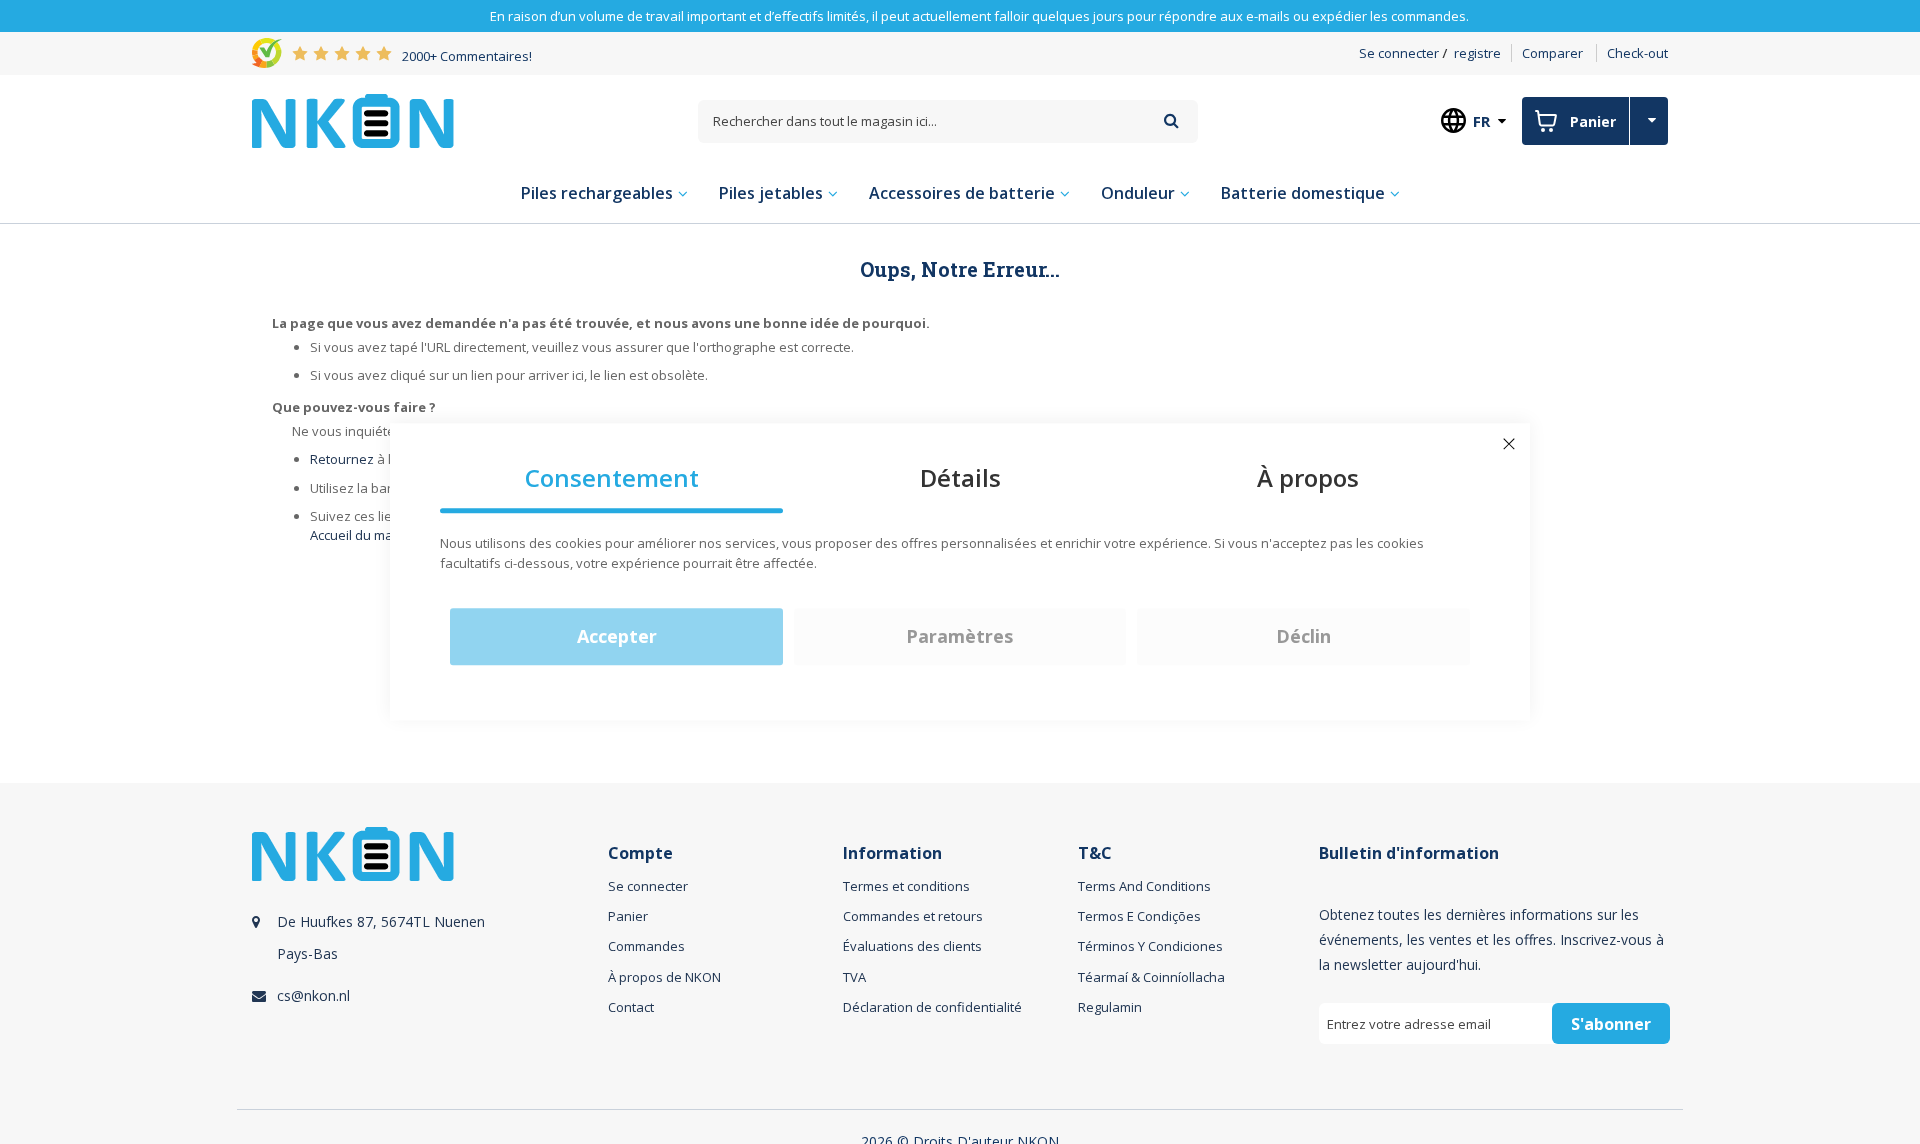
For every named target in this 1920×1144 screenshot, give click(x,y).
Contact (631, 1007)
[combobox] (948, 121)
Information (892, 853)
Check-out (1637, 53)
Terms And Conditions (1144, 886)
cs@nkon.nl (313, 995)
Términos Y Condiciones (1150, 946)
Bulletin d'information (1409, 853)
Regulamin (1110, 1007)
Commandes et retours (913, 916)
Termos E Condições (1139, 916)
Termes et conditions (906, 886)
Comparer (1552, 53)
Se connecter (1399, 53)
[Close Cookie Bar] (1509, 444)
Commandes (646, 946)
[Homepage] (353, 121)
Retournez (342, 459)
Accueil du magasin (368, 535)
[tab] (427, 958)
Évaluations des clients (912, 946)
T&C (1095, 853)
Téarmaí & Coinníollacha (1151, 977)
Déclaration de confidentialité (932, 1007)
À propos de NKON (664, 977)
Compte (640, 853)
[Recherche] (1171, 120)
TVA (854, 977)
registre (1477, 53)
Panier (628, 916)
